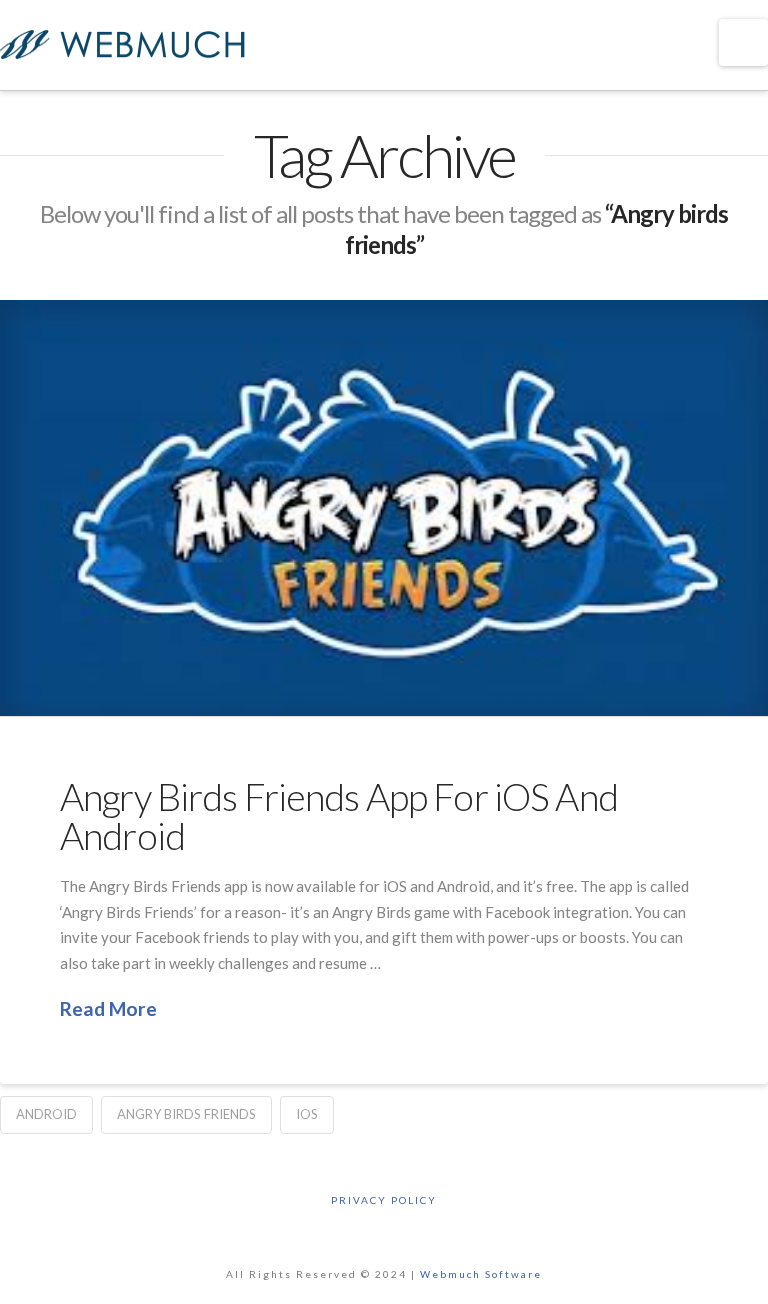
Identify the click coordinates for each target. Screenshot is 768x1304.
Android (46, 1114)
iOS (307, 1114)
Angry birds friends (186, 1114)
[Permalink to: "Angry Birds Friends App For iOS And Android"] (384, 507)
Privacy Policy (384, 1200)
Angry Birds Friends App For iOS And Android (339, 816)
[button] (743, 42)
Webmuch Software (481, 1274)
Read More (108, 1008)
